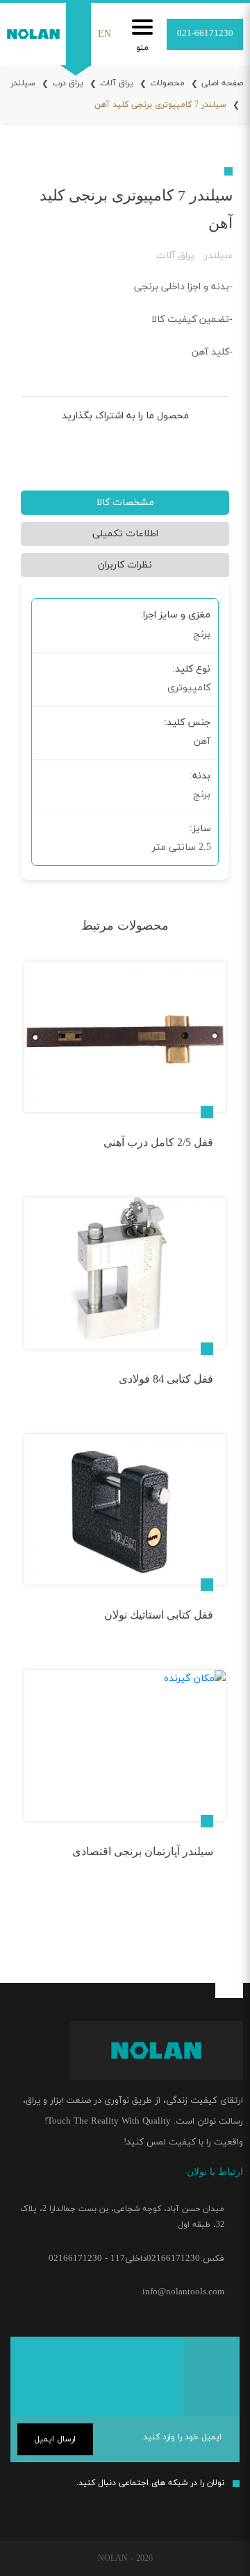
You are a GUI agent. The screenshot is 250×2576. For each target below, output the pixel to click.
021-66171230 (205, 34)
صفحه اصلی (222, 83)
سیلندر (218, 256)
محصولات (167, 83)
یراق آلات (117, 83)
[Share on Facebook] (168, 443)
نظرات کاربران (125, 565)
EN (105, 34)
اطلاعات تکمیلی (125, 534)
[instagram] (228, 2507)
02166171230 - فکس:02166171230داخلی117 (136, 2259)
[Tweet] (145, 443)
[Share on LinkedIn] (100, 443)
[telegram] (123, 444)
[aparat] (144, 2507)
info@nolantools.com (183, 2292)
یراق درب (68, 83)
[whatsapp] (174, 2510)
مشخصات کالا (125, 503)
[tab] (125, 506)
